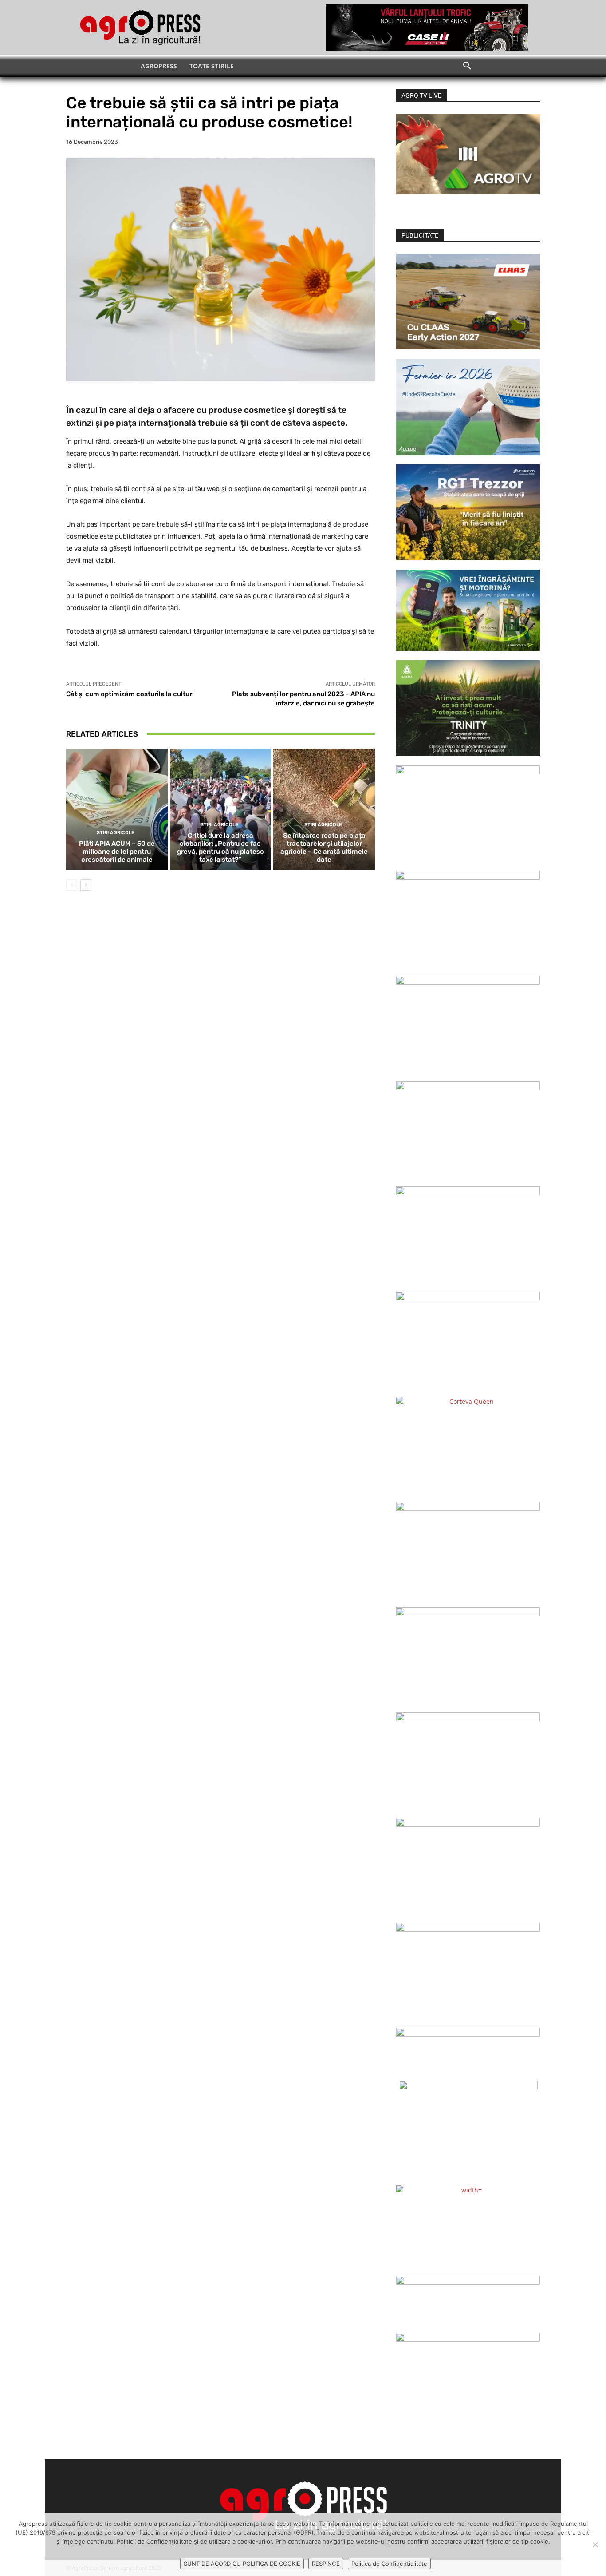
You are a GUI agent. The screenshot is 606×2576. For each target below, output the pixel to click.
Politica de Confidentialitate (389, 2564)
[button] (467, 66)
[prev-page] (72, 885)
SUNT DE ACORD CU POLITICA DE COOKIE (242, 2564)
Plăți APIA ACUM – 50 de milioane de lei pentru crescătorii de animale (117, 852)
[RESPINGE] (595, 2544)
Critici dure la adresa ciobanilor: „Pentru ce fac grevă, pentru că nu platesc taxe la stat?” (220, 848)
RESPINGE (326, 2564)
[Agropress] (140, 28)
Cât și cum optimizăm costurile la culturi (130, 694)
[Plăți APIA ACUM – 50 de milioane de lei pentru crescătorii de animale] (117, 809)
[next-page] (86, 885)
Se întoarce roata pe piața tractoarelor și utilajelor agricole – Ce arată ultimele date (324, 848)
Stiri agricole (116, 833)
